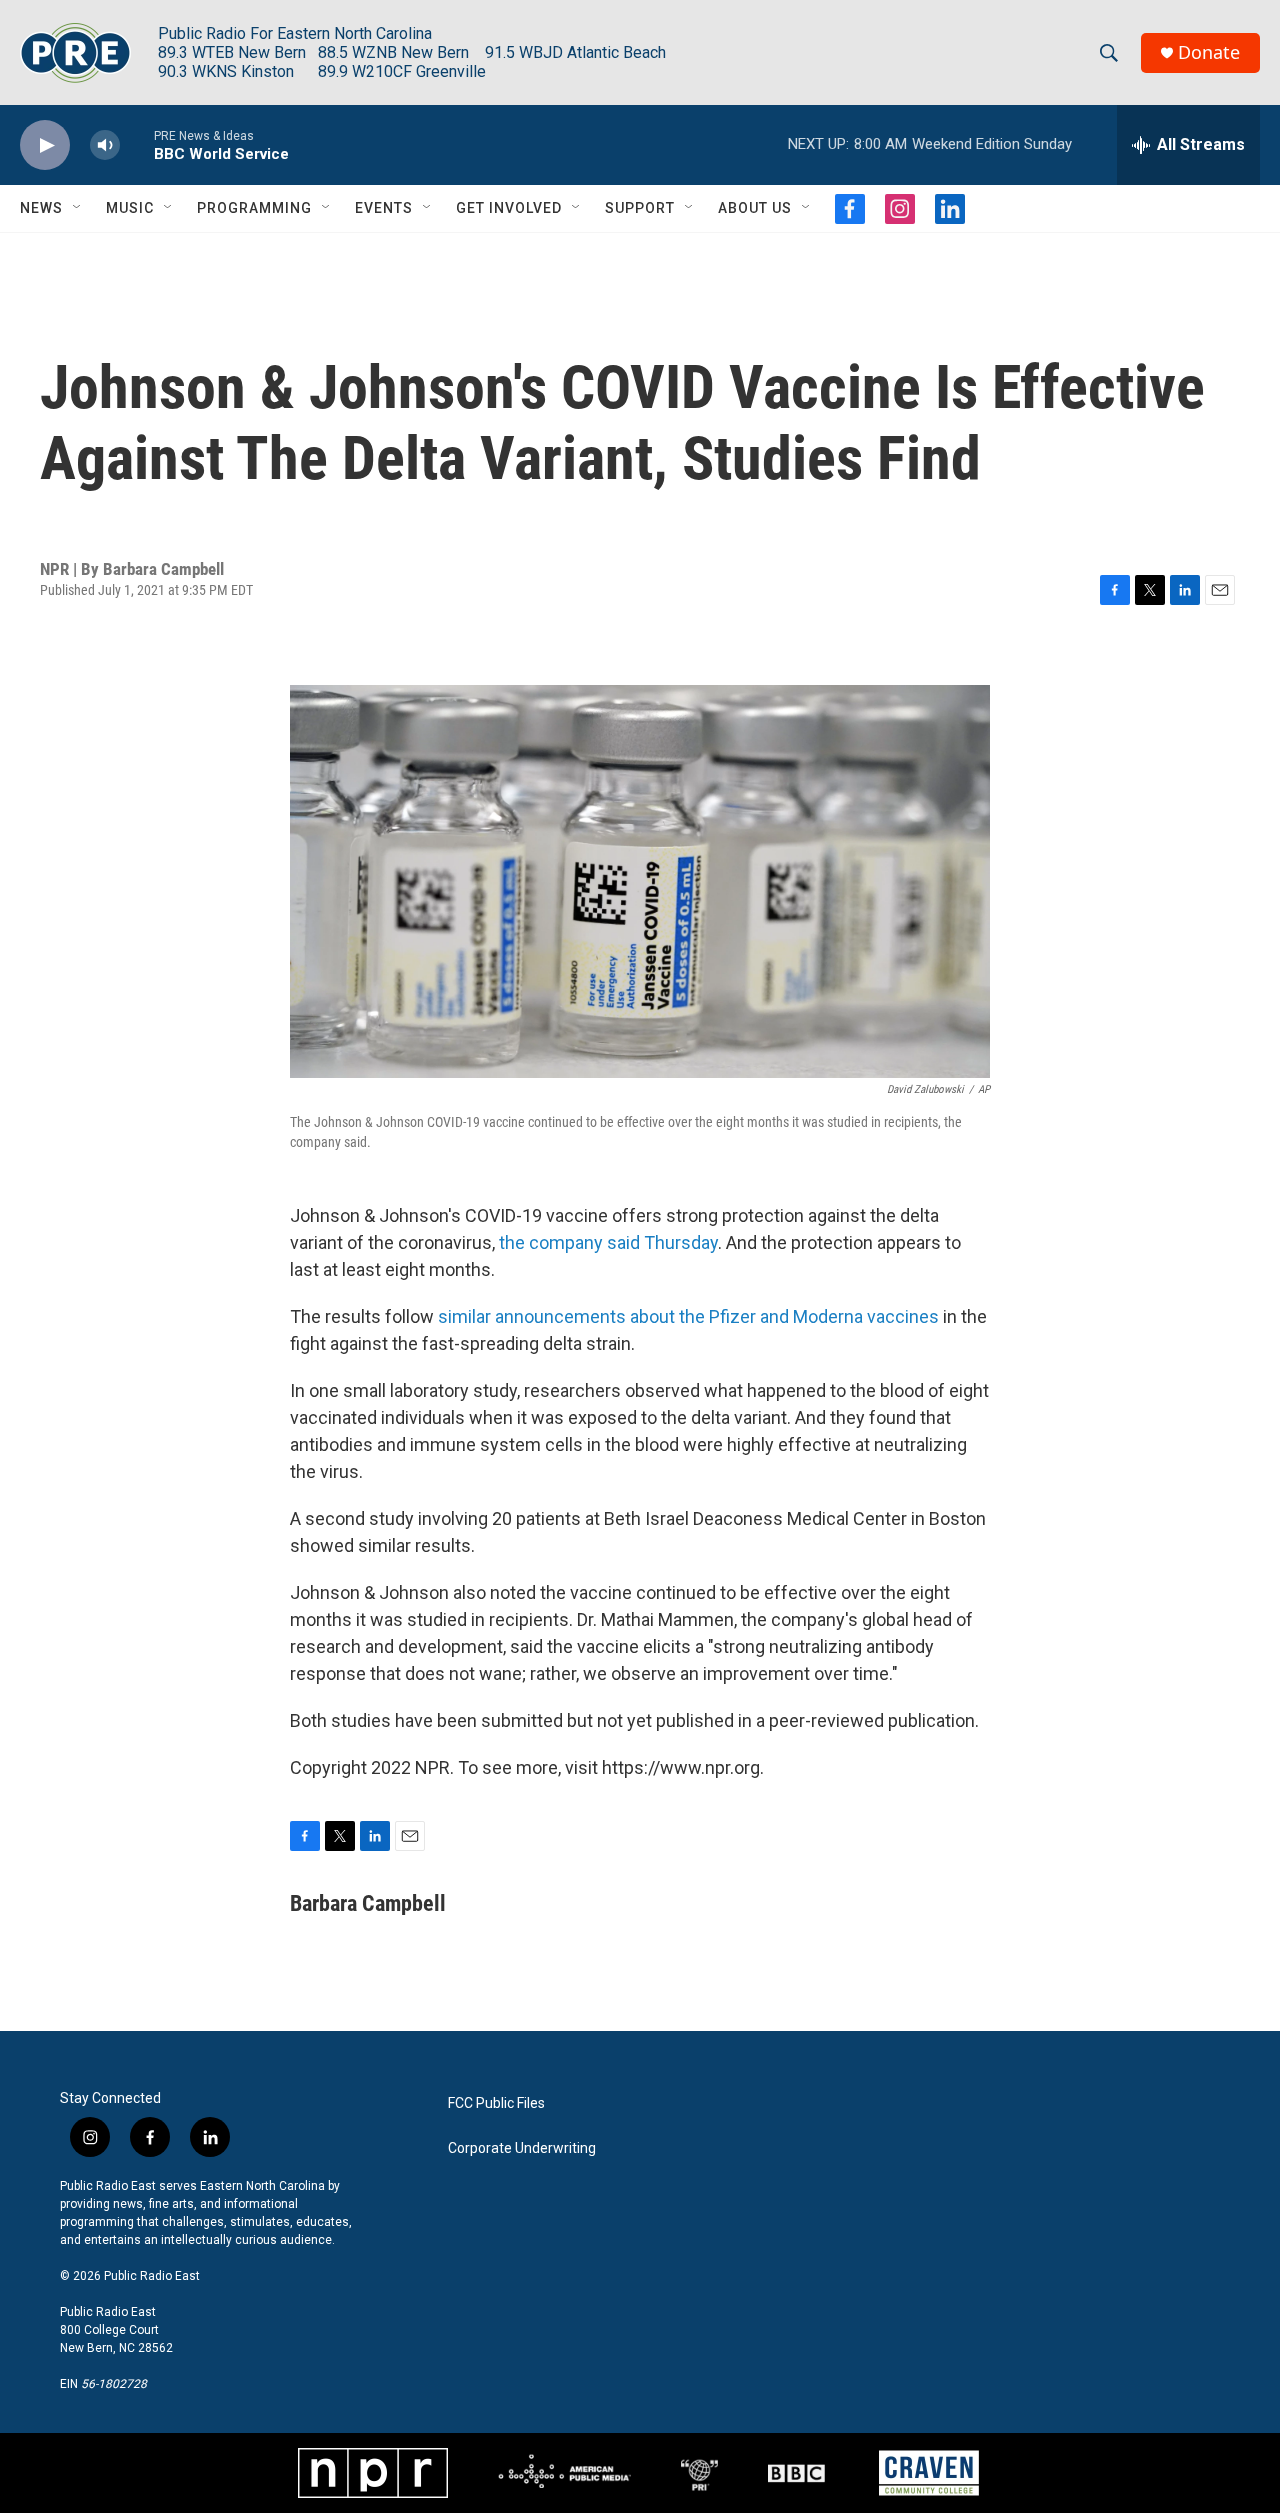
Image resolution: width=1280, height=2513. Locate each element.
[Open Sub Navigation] (78, 208)
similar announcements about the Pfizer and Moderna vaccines (688, 1316)
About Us (755, 208)
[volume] (105, 145)
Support (640, 208)
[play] (45, 145)
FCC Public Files (496, 2103)
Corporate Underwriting (522, 2148)
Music (130, 208)
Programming (254, 208)
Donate (1209, 52)
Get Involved (509, 208)
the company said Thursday (608, 1242)
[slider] (137, 144)
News (41, 208)
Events (384, 208)
